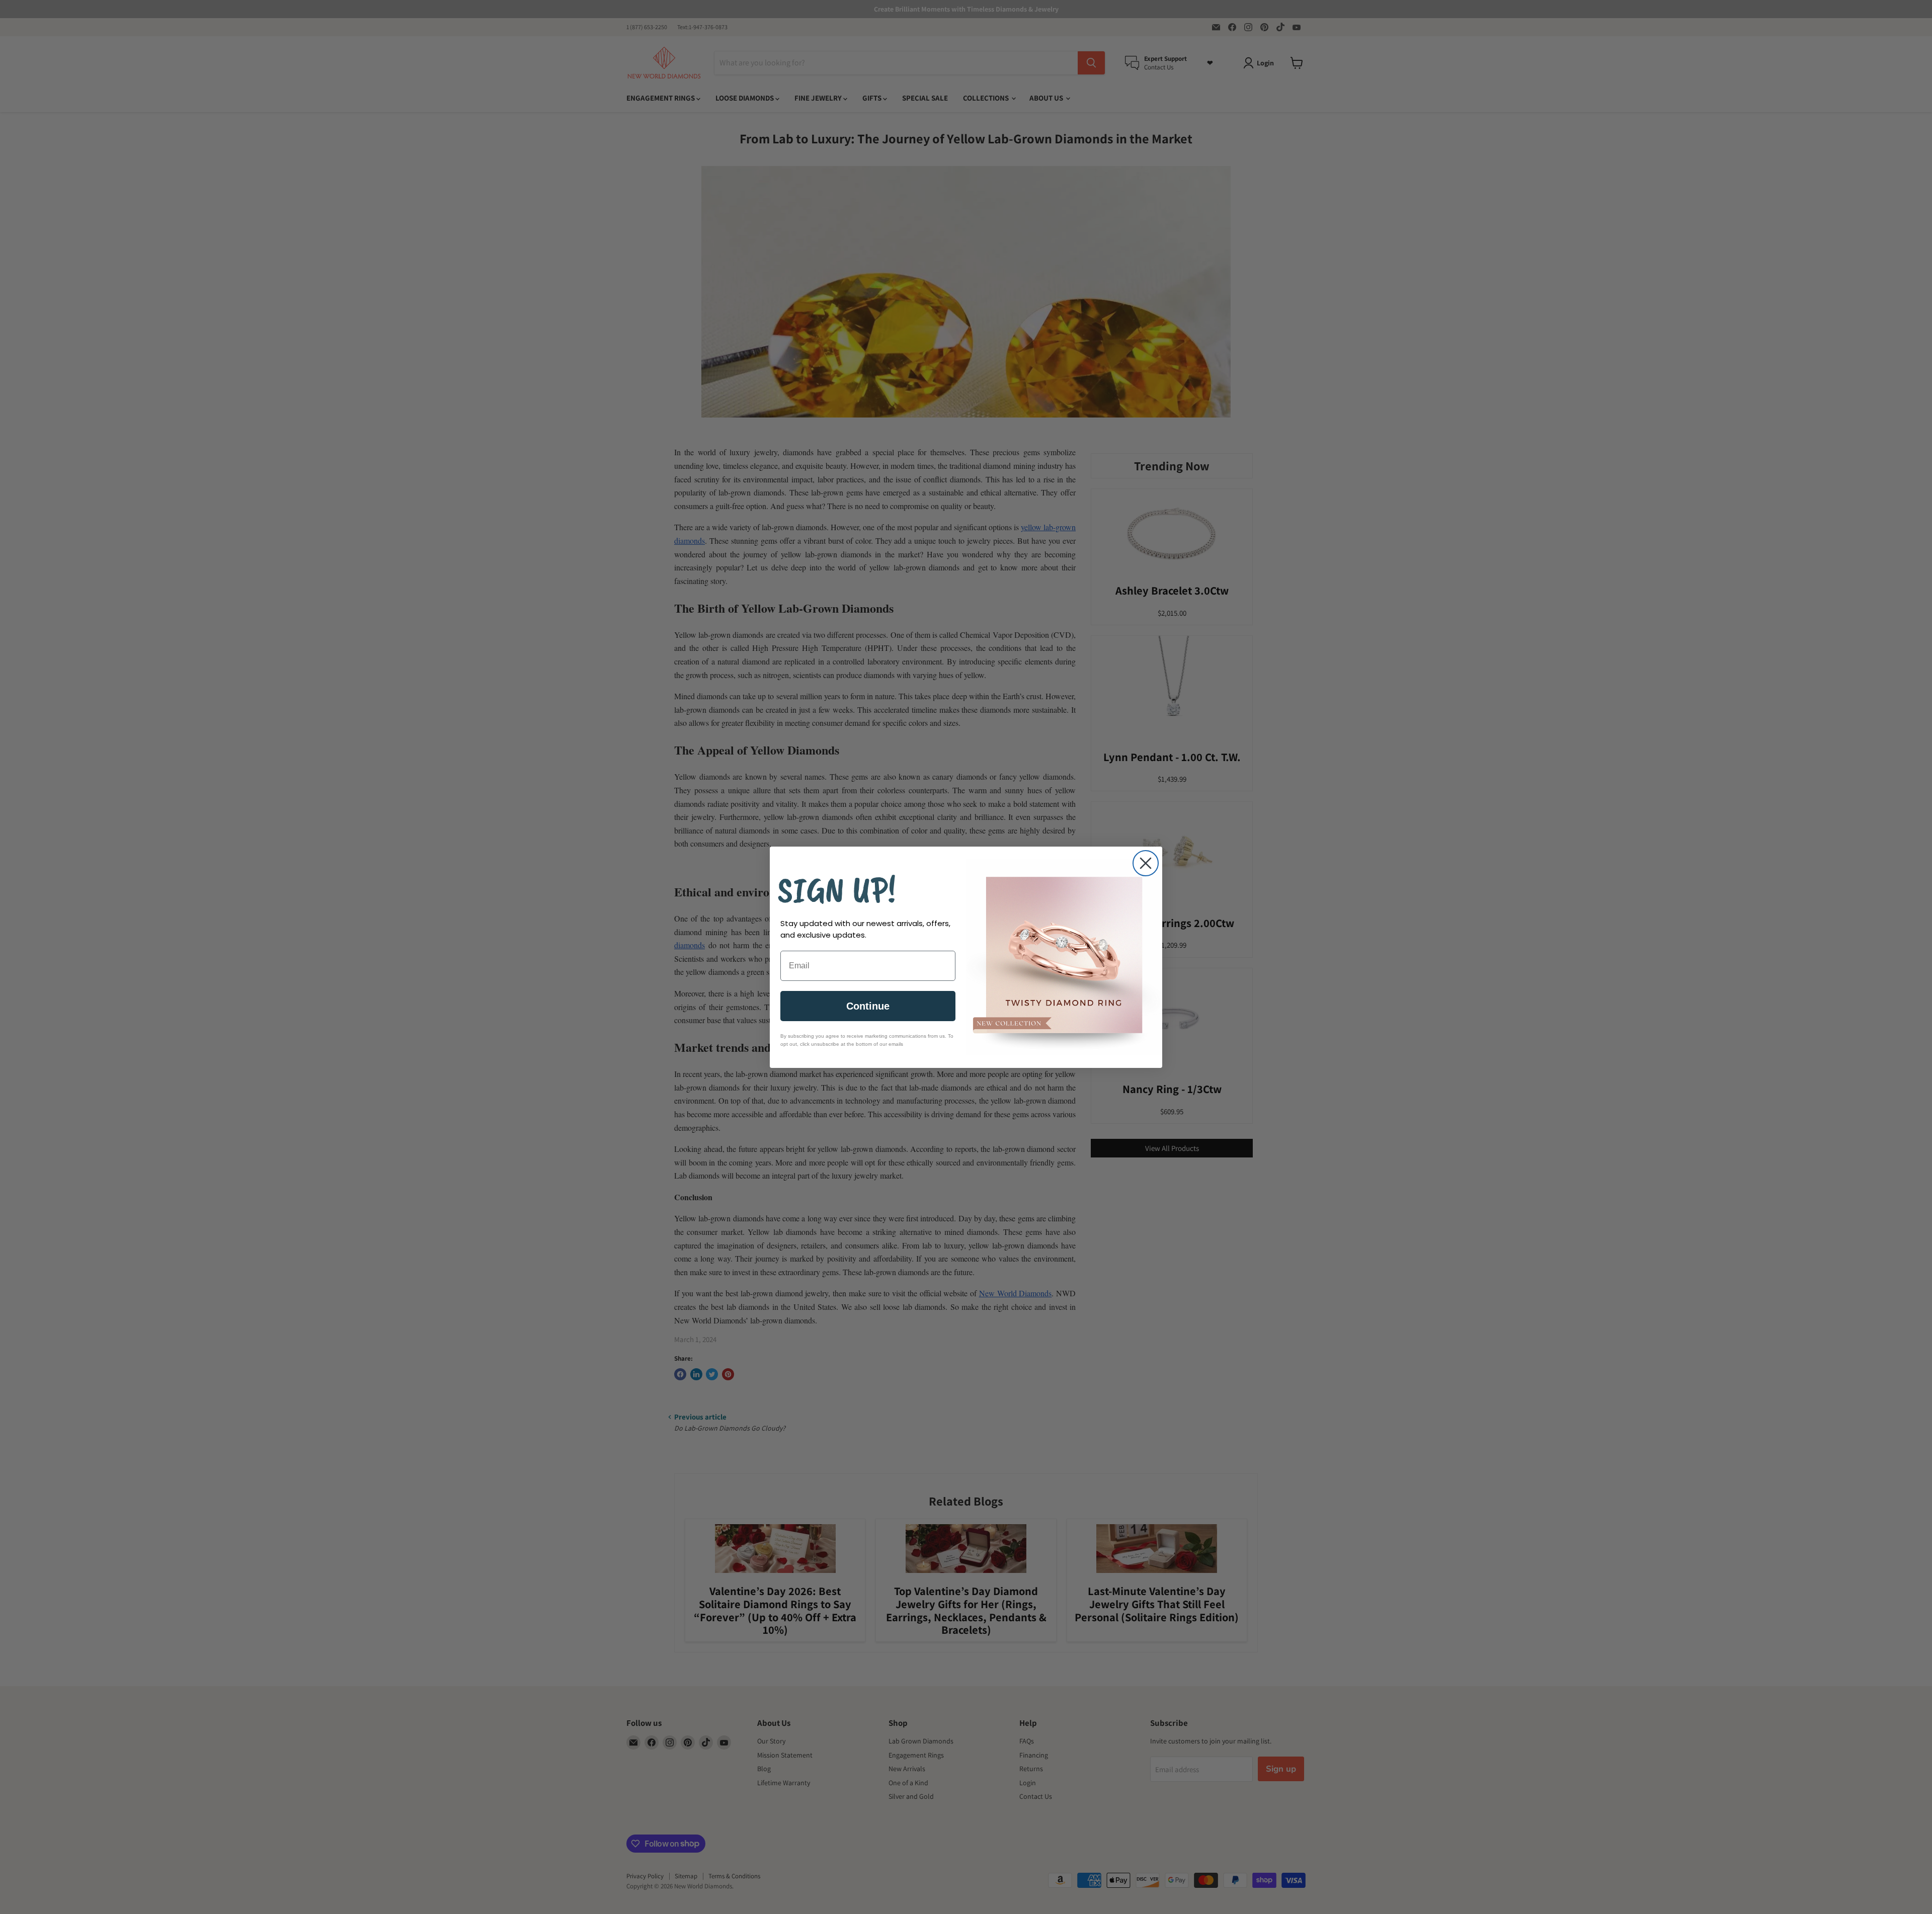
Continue (868, 1006)
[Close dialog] (1146, 863)
